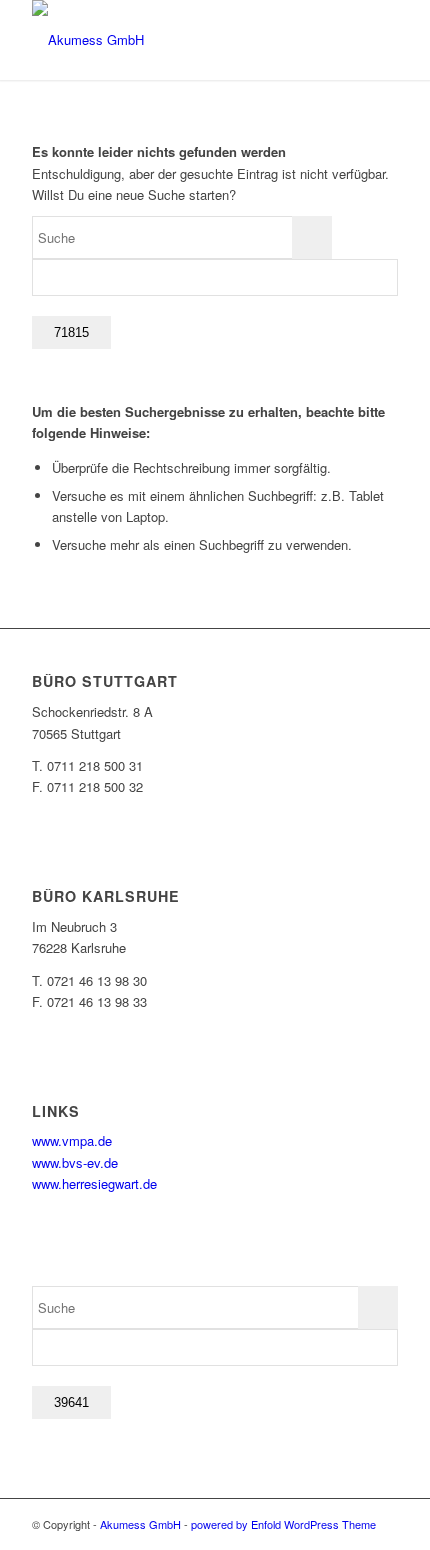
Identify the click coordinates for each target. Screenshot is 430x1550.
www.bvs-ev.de (75, 1162)
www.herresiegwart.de (94, 1183)
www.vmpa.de (72, 1140)
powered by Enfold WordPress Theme (283, 1524)
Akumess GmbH (140, 1524)
